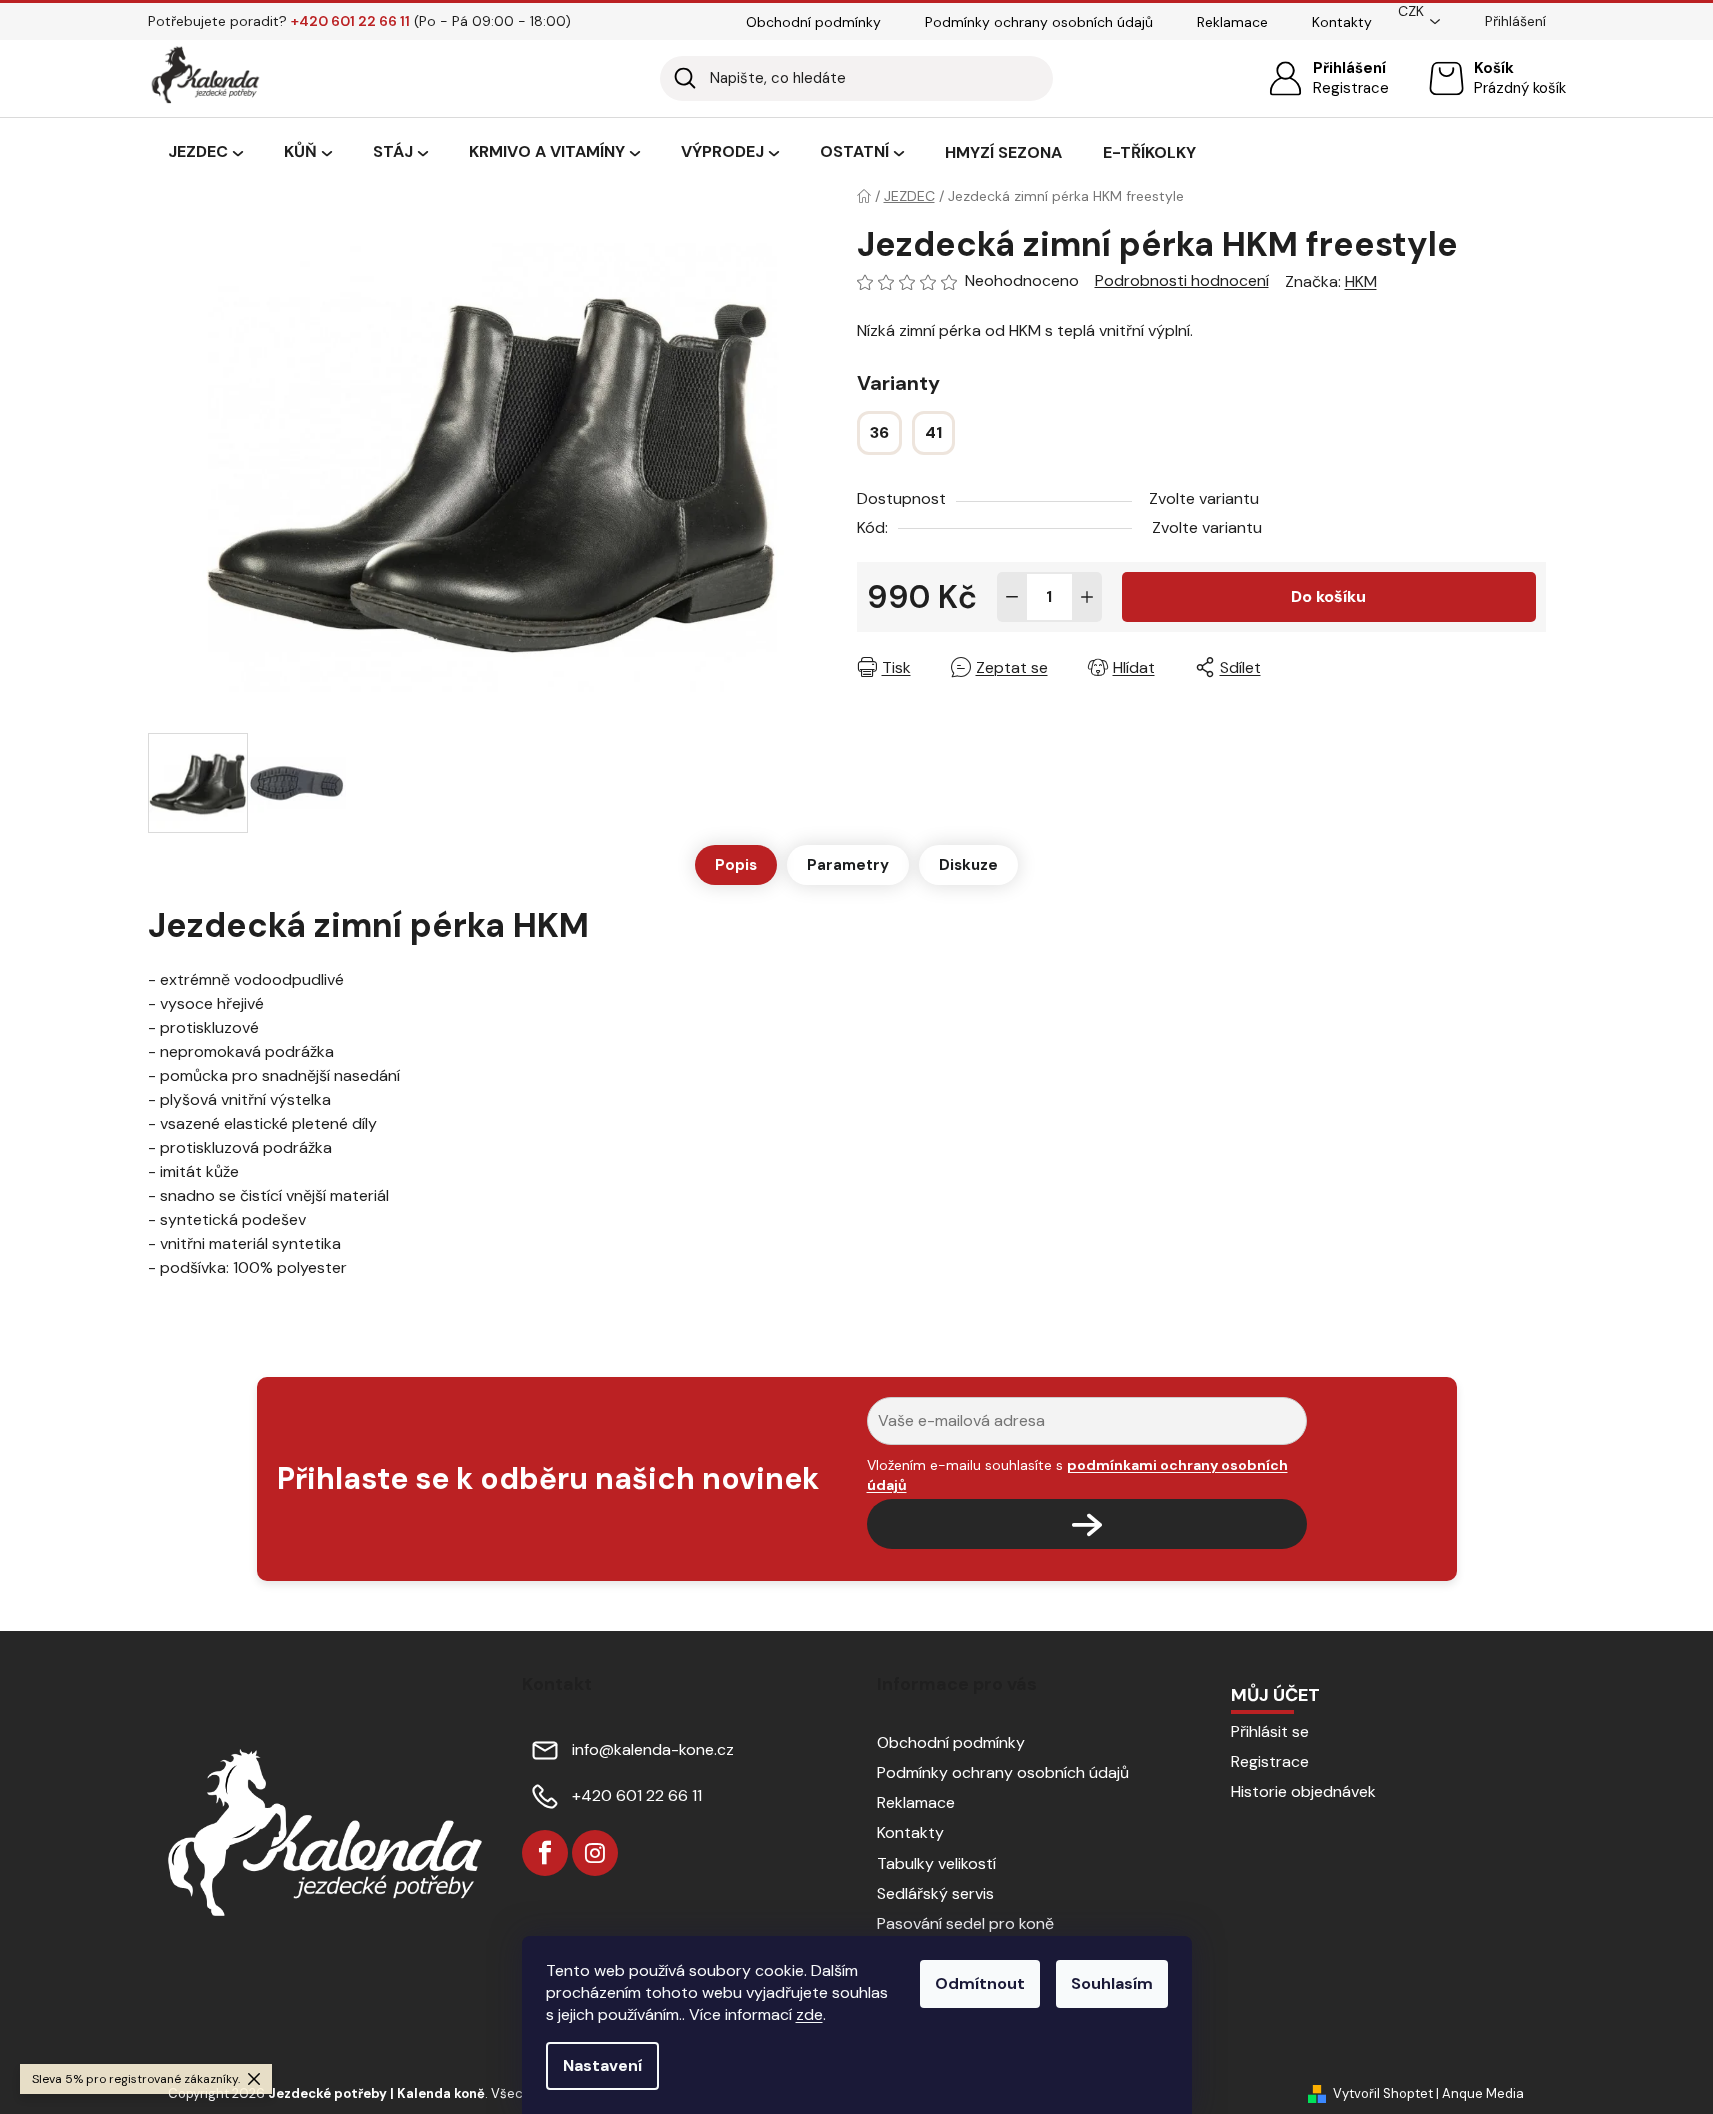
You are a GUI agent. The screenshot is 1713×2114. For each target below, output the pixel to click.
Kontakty (1342, 22)
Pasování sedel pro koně (965, 1923)
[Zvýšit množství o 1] (1087, 597)
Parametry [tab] (848, 865)
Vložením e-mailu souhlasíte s (1077, 1475)
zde (809, 2014)
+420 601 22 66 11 (637, 1795)
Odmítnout (980, 1983)
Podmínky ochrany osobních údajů (1039, 22)
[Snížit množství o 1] (1012, 597)
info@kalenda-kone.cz (653, 1749)
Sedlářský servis (935, 1893)
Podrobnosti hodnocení (1182, 280)
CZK (1411, 11)
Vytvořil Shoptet (1383, 2093)
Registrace (1351, 88)
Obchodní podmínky (813, 22)
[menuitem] (205, 153)
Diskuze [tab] (968, 865)
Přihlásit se (1270, 1731)
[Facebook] (545, 1853)
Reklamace (1232, 22)
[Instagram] (595, 1853)
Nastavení (602, 2065)
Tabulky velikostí (936, 1863)
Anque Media (1483, 2093)
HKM (1361, 281)
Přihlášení (1349, 68)
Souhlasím (1112, 1983)
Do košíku (1328, 596)
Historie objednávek (1303, 1791)
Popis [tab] (736, 865)
